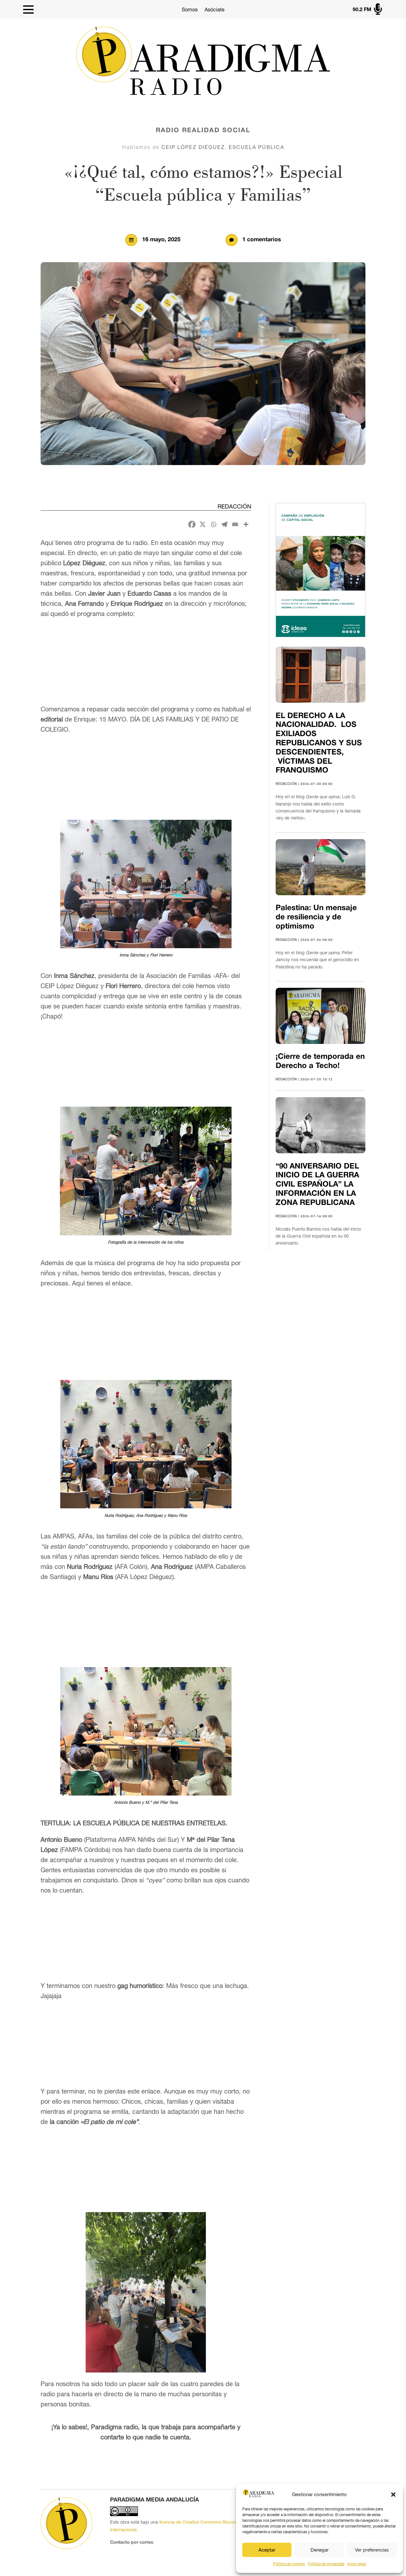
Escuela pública (256, 147)
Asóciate (215, 10)
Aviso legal (357, 2564)
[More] (246, 524)
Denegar (320, 2550)
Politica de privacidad (326, 2564)
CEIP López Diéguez (193, 147)
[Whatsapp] (213, 524)
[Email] (235, 524)
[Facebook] (192, 524)
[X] (203, 524)
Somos (190, 10)
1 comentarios (262, 240)
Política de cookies (289, 2564)
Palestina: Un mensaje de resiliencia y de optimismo (316, 917)
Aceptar (267, 2550)
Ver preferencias (372, 2550)
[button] (393, 2495)
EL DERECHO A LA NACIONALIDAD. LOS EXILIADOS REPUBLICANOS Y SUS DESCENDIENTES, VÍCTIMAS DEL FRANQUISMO (319, 744)
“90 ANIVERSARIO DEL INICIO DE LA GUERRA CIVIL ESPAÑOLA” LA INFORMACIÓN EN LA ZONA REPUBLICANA (317, 1185)
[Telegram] (224, 524)
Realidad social (216, 131)
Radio (168, 131)
